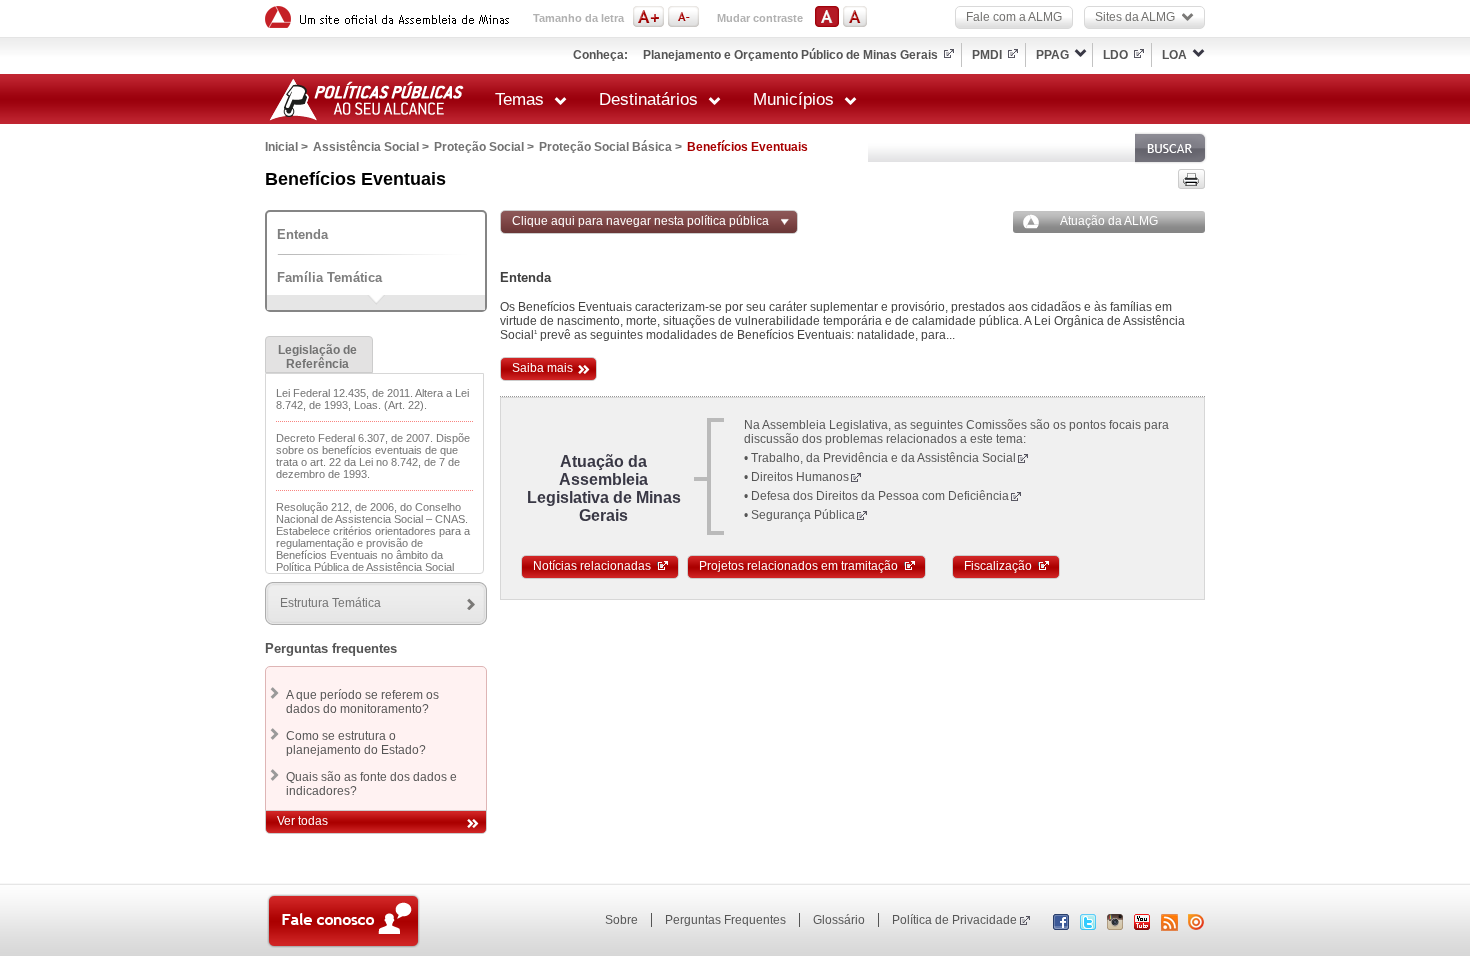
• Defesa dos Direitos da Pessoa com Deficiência (876, 496)
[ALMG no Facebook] (1061, 926)
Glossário (839, 920)
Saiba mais (542, 368)
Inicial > (286, 147)
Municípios (793, 99)
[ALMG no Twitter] (1088, 926)
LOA (1174, 55)
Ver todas (302, 821)
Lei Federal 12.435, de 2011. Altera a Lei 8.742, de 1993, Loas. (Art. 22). (372, 399)
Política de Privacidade (954, 920)
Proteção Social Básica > (610, 147)
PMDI (987, 55)
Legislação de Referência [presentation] (317, 357)
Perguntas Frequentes (725, 920)
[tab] (319, 354)
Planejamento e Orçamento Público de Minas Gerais (790, 55)
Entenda (302, 234)
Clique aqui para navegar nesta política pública (640, 221)
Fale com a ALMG (1014, 17)
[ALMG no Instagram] (1115, 926)
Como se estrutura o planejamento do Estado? (356, 743)
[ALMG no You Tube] (1142, 926)
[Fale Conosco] (343, 923)
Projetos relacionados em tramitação (798, 566)
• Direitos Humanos (796, 477)
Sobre (621, 920)
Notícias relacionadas (592, 566)
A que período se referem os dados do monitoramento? (362, 702)
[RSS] (1169, 922)
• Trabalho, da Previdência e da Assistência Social (880, 458)
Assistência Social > (371, 147)
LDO (1115, 55)
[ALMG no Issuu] (1196, 926)
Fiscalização (998, 566)
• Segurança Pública (799, 515)
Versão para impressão (1191, 179)
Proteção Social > (484, 147)
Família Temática (329, 277)
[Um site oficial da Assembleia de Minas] (390, 17)
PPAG (1052, 55)
